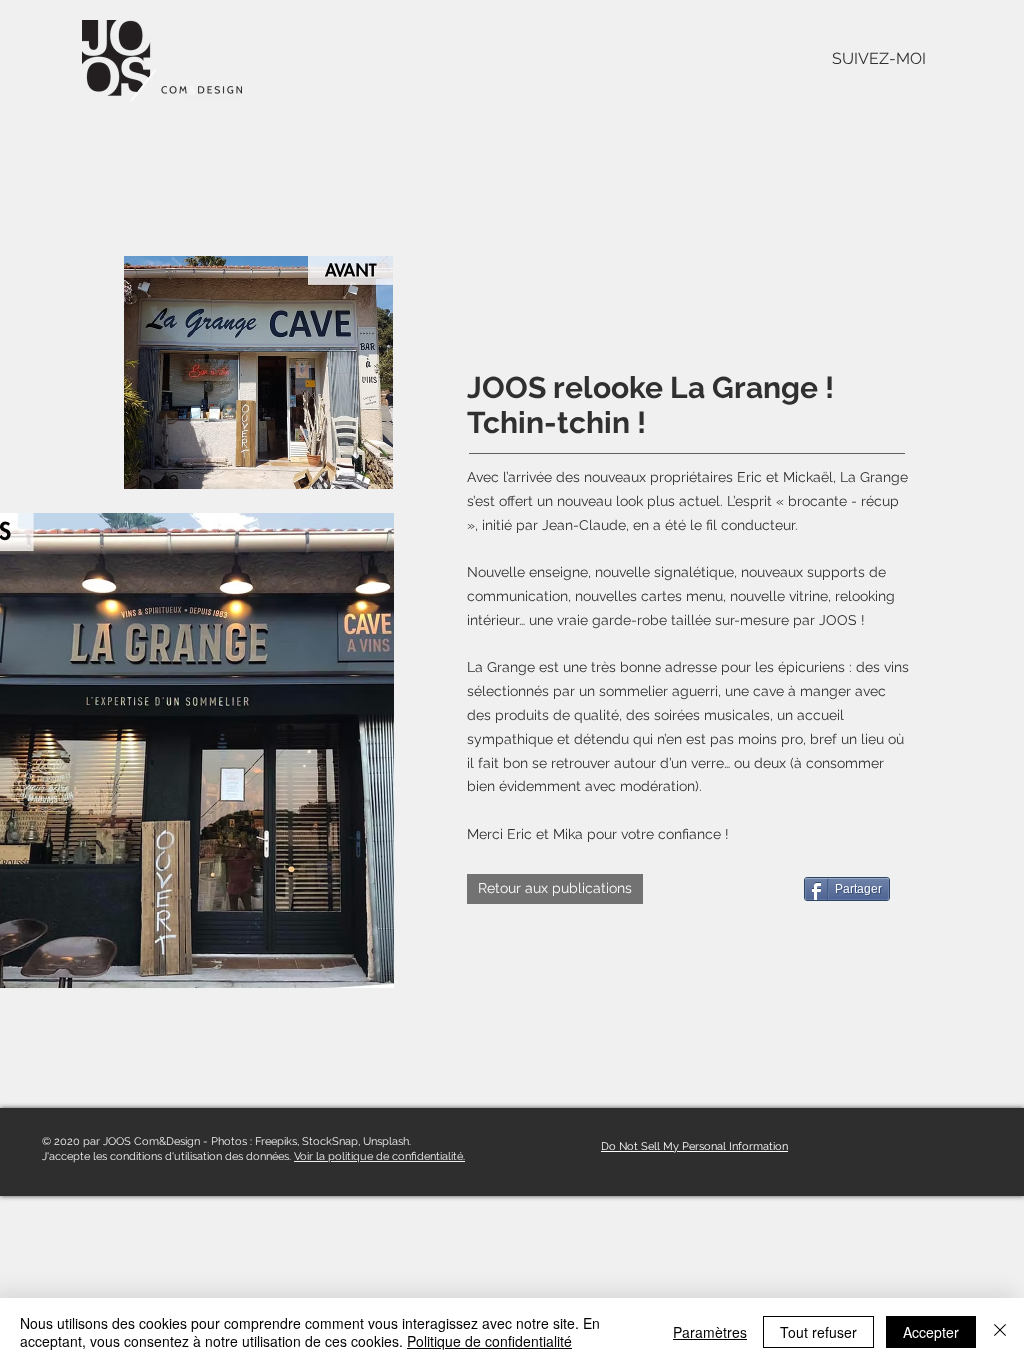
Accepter (931, 1332)
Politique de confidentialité (489, 1341)
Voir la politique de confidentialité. (379, 1156)
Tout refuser (818, 1332)
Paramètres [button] (710, 1332)
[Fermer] (1000, 1332)
